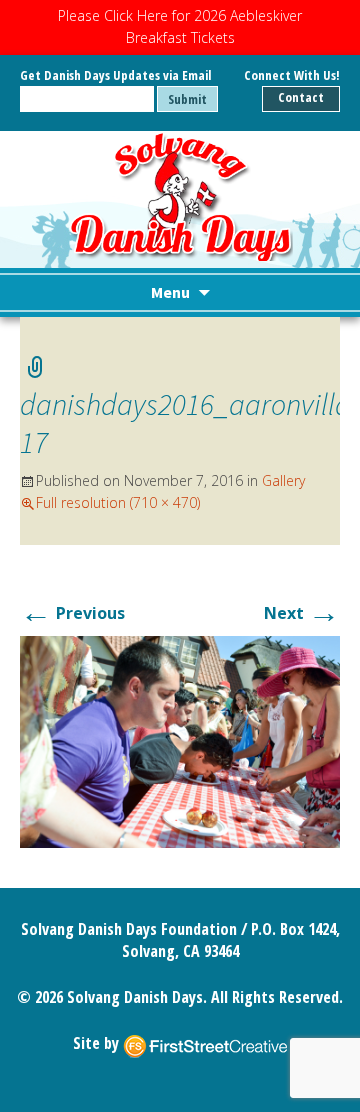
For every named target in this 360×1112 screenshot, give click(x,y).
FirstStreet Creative (205, 1045)
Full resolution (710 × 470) (118, 502)
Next (302, 613)
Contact (301, 97)
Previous (72, 613)
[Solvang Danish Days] (180, 196)
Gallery (283, 480)
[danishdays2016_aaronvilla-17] (180, 740)
